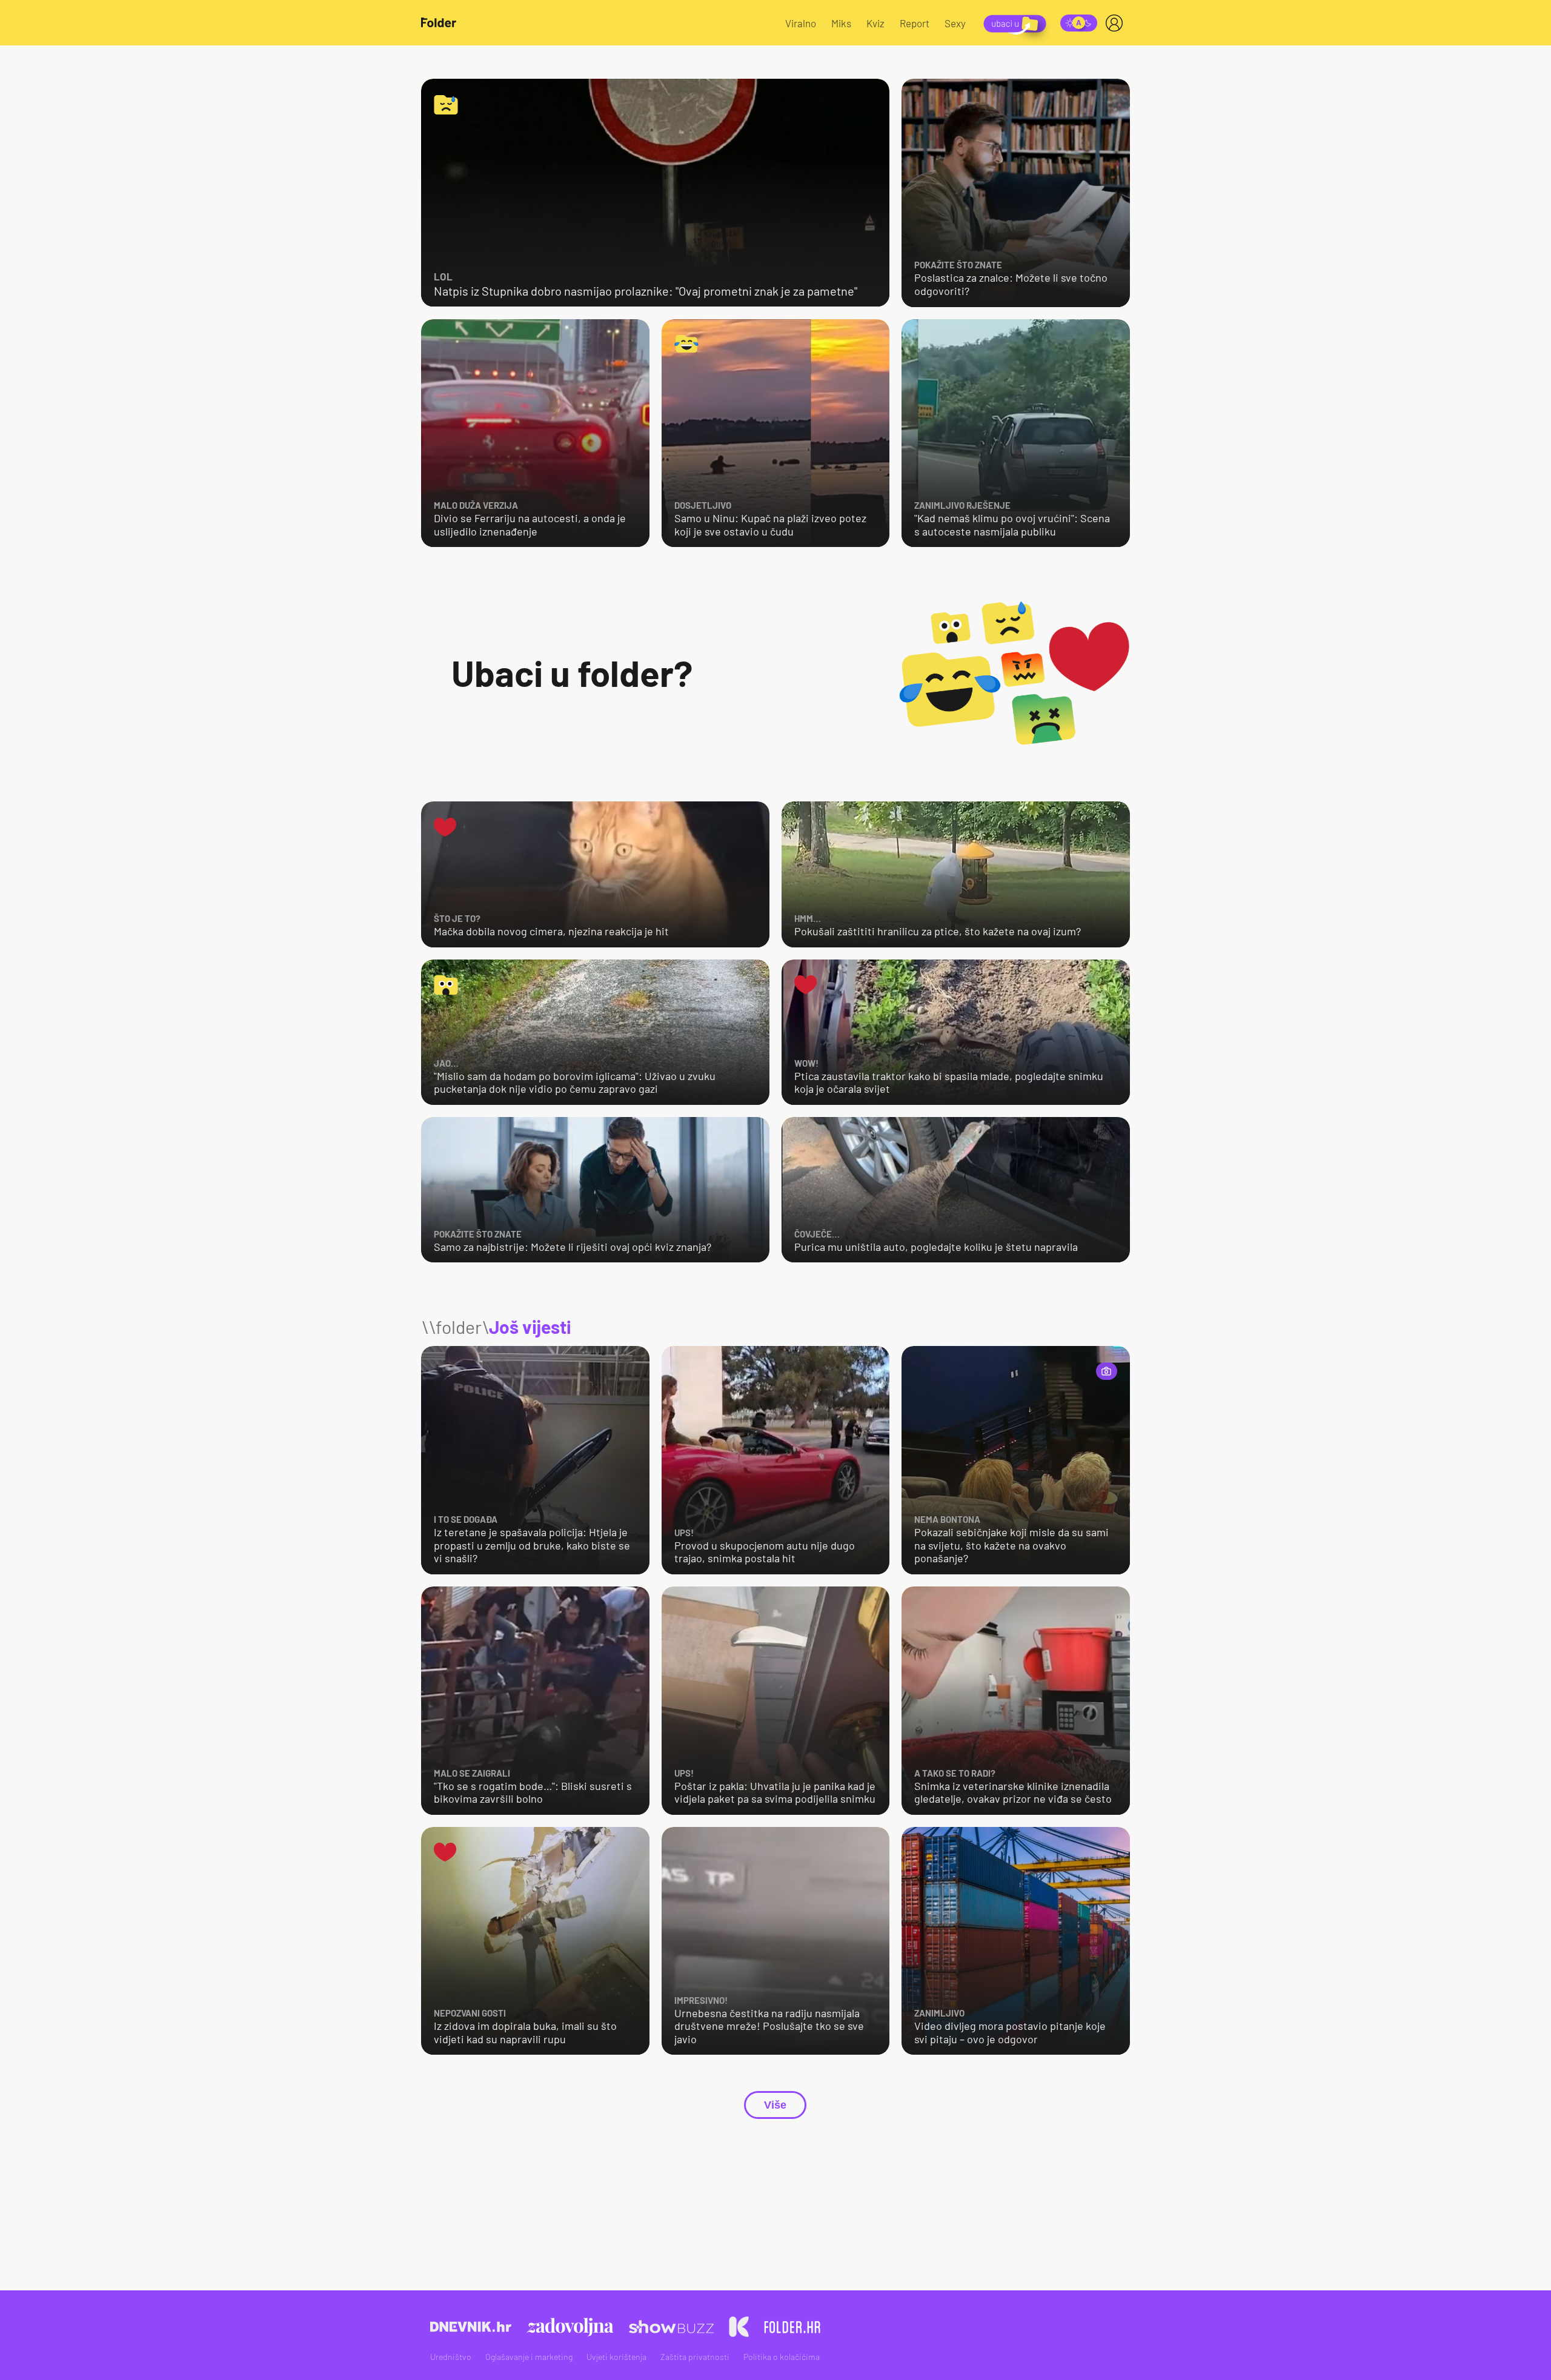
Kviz (875, 23)
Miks (841, 23)
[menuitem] (1117, 23)
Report (915, 23)
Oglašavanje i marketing (529, 2357)
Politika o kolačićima (782, 2357)
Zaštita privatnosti (695, 2357)
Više (775, 2105)
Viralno (801, 23)
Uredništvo (451, 2357)
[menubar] (1117, 23)
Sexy (955, 23)
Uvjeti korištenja (616, 2357)
